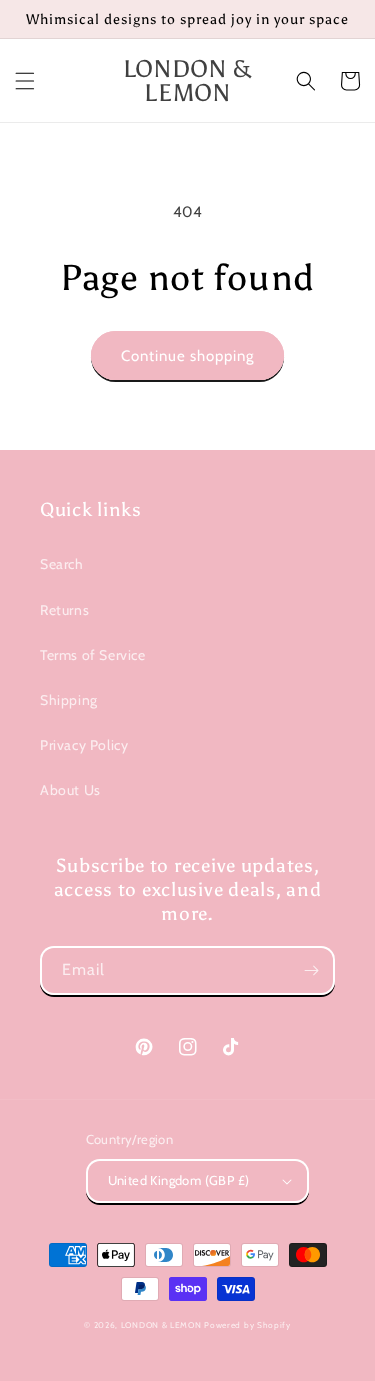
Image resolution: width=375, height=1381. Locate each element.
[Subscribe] (311, 970)
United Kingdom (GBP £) (179, 1180)
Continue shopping (187, 356)
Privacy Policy (84, 745)
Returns (64, 610)
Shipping (69, 700)
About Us (70, 790)
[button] (25, 81)
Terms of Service (93, 655)
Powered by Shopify (247, 1325)
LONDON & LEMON (161, 1325)
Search (62, 564)
